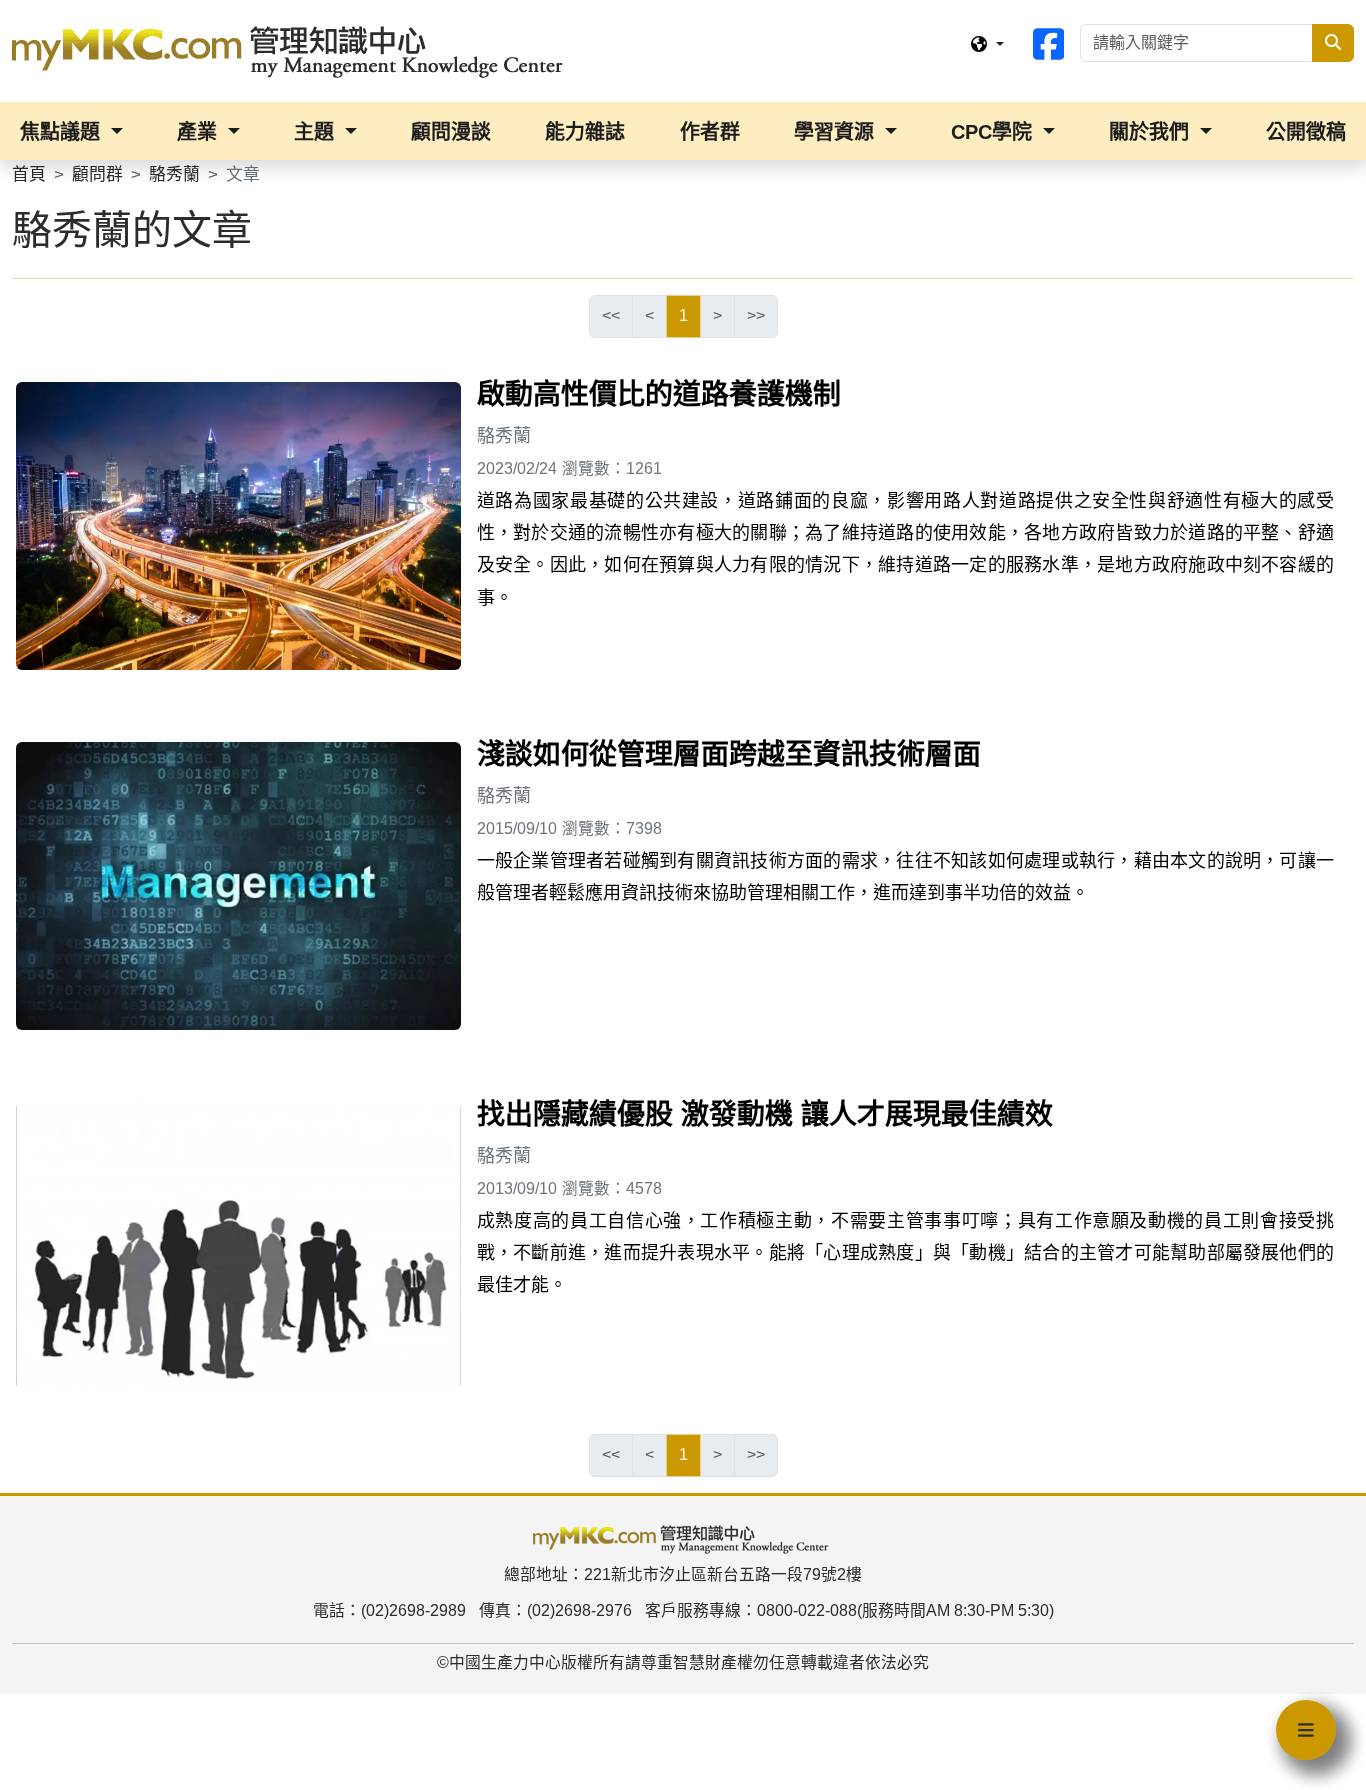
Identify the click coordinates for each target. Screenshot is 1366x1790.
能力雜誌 (585, 132)
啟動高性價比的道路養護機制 (659, 394)
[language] (987, 45)
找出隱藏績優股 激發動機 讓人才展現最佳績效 (765, 1114)
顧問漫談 (451, 132)
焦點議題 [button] (63, 132)
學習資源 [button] (837, 132)
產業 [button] (200, 132)
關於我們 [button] (1152, 132)
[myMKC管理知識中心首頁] (292, 50)
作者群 (710, 132)
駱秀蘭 (504, 436)
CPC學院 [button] (994, 132)
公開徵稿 (1306, 132)
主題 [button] (317, 132)
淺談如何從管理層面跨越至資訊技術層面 (729, 754)
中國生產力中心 (505, 1662)
